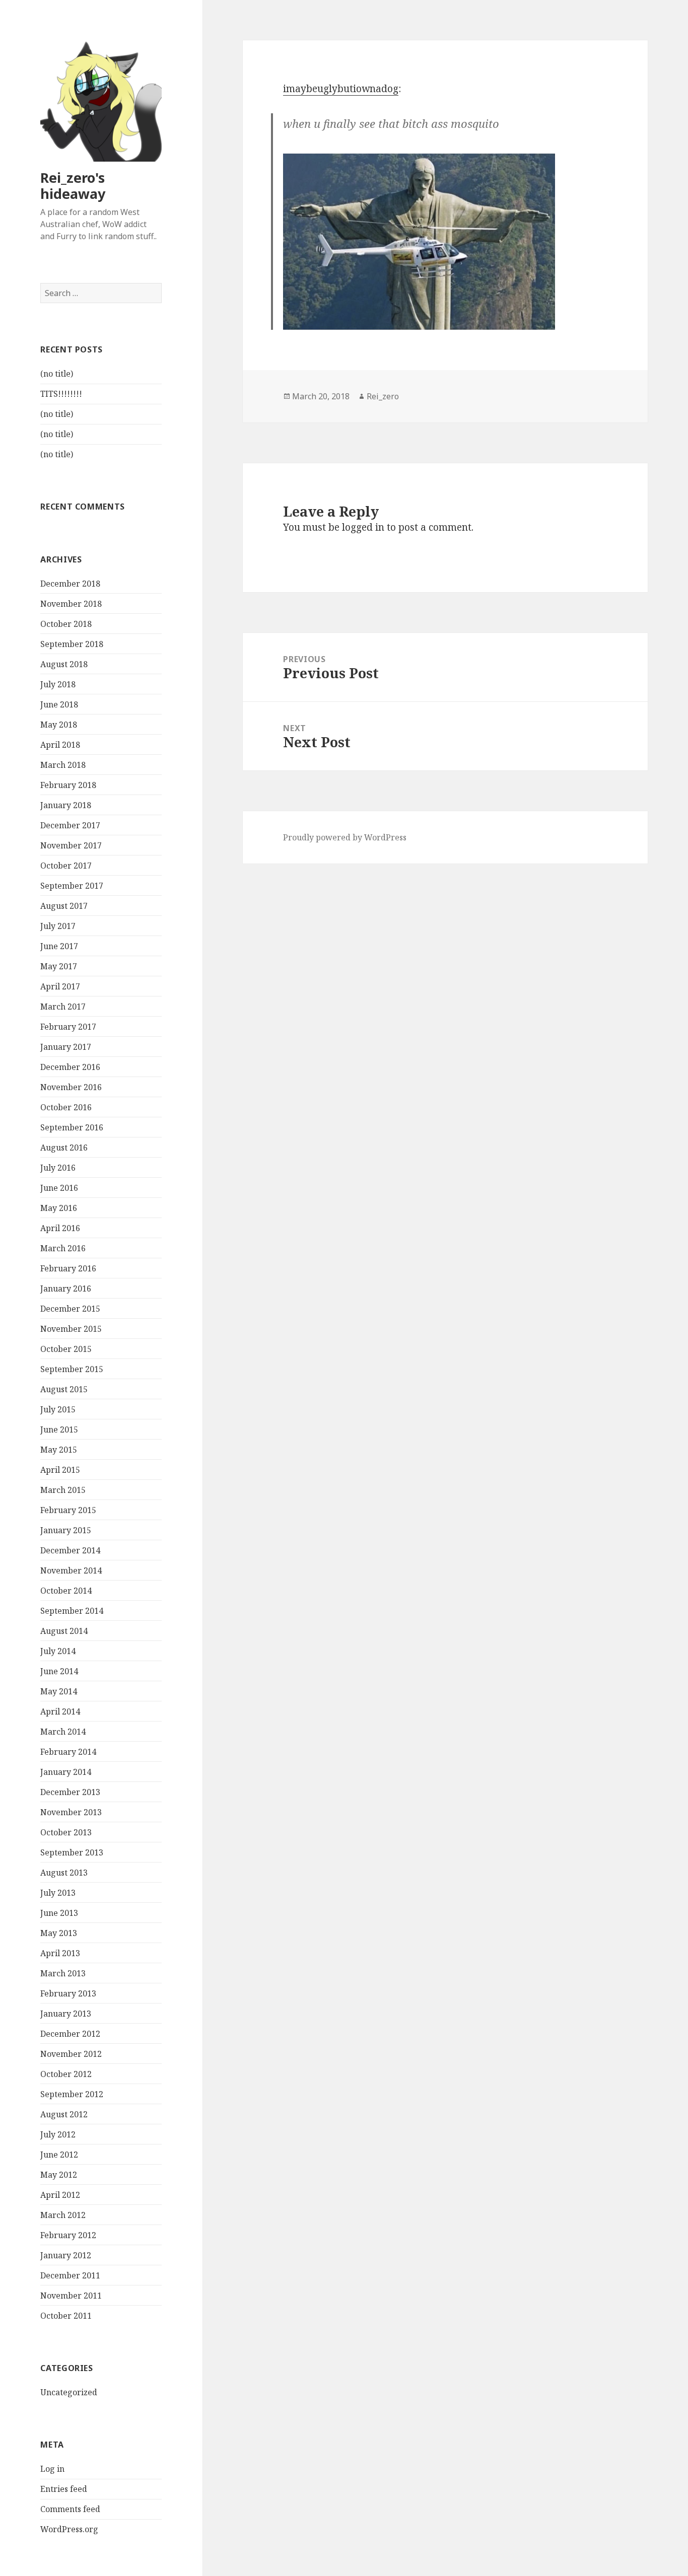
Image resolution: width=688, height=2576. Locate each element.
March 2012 (63, 2215)
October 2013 (66, 1832)
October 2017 (66, 866)
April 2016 (60, 1228)
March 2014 (63, 1732)
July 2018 (58, 684)
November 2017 (71, 845)
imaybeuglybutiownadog (341, 89)
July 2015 (58, 1409)
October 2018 (66, 624)
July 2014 (58, 1651)
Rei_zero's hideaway (73, 186)
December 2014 (70, 1550)
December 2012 (70, 2034)
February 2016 (68, 1268)
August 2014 (64, 1631)
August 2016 (64, 1148)
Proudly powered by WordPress (345, 837)
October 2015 (66, 1349)
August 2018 (64, 664)
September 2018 (72, 644)
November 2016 (71, 1087)
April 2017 (60, 986)
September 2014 (72, 1611)
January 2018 (66, 805)
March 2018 (63, 765)
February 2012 (68, 2235)
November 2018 (71, 604)
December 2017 (70, 825)
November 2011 (71, 2296)
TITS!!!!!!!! (61, 394)
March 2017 (63, 1007)
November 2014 (71, 1570)
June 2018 (59, 704)
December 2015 (70, 1309)
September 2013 (72, 1852)
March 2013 (63, 1973)
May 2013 (59, 1933)
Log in (52, 2469)
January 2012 (66, 2255)
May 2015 (59, 1450)
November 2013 (71, 1812)
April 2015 (60, 1470)
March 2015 (63, 1490)
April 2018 (60, 745)
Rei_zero (383, 396)
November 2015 (71, 1329)
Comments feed (70, 2509)
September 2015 (72, 1369)
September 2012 (72, 2094)
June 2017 (59, 946)
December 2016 (70, 1067)
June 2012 (59, 2155)
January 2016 (66, 1289)
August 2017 (64, 906)
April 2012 (60, 2195)
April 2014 (60, 1711)
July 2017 (58, 926)
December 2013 (70, 1792)
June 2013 (59, 1913)
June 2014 (59, 1671)
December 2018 (70, 584)
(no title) (57, 374)
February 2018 (68, 785)
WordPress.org (69, 2529)
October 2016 (66, 1107)
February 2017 (68, 1027)
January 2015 (66, 1530)
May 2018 (59, 725)
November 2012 (71, 2054)
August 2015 (64, 1389)
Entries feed (64, 2489)
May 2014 (59, 1691)
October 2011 (66, 2316)
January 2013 (66, 2014)
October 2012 (66, 2074)
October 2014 (66, 1591)
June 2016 (59, 1188)
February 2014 (68, 1752)
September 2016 (72, 1127)
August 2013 (64, 1873)
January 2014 (66, 1772)
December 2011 (70, 2275)
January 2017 (66, 1047)
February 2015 (68, 1510)
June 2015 (59, 1429)
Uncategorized (69, 2392)
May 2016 (59, 1208)
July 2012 (58, 2134)
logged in (363, 527)
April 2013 (60, 1953)
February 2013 (68, 1993)
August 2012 (64, 2114)
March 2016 (63, 1248)
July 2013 (58, 1893)
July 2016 (58, 1168)
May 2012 (59, 2175)
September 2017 (72, 886)
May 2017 (59, 966)
